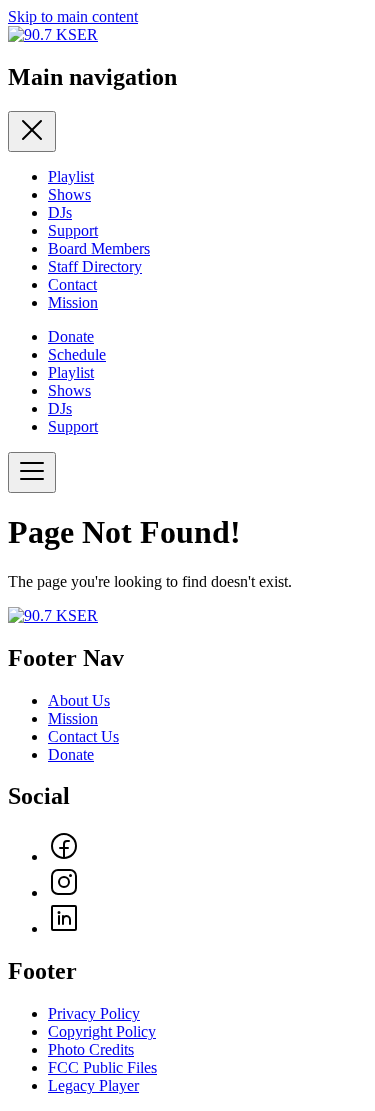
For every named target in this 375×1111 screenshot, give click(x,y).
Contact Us (83, 736)
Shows (69, 194)
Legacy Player (93, 1085)
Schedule (77, 354)
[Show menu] (32, 472)
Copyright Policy (102, 1031)
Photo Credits (91, 1049)
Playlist (71, 176)
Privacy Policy (94, 1013)
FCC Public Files (102, 1067)
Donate (71, 336)
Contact (72, 284)
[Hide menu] (32, 131)
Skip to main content (73, 16)
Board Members (99, 248)
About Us (79, 700)
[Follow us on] (64, 856)
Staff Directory (95, 266)
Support (73, 230)
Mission (73, 302)
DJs (60, 212)
